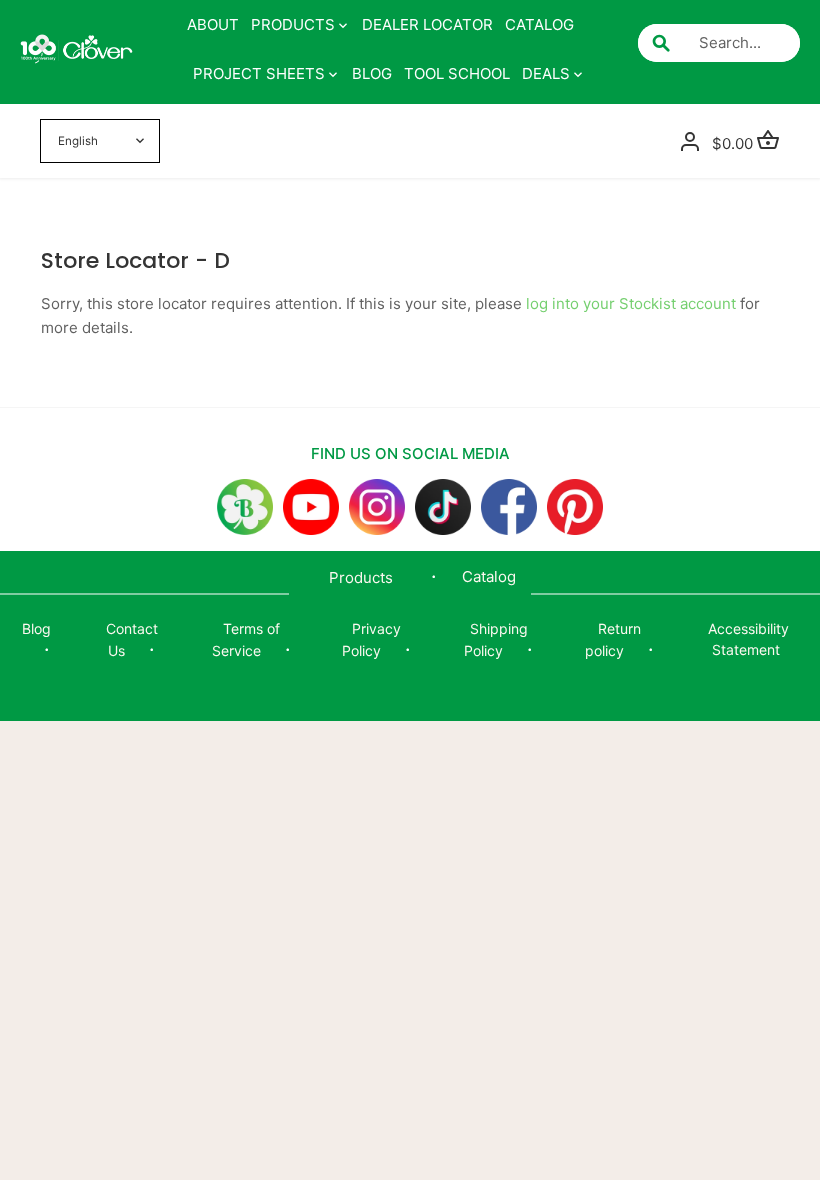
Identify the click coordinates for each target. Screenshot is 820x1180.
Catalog (489, 576)
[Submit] (661, 43)
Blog (36, 628)
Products (361, 577)
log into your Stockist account (631, 303)
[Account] (690, 141)
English (78, 141)
